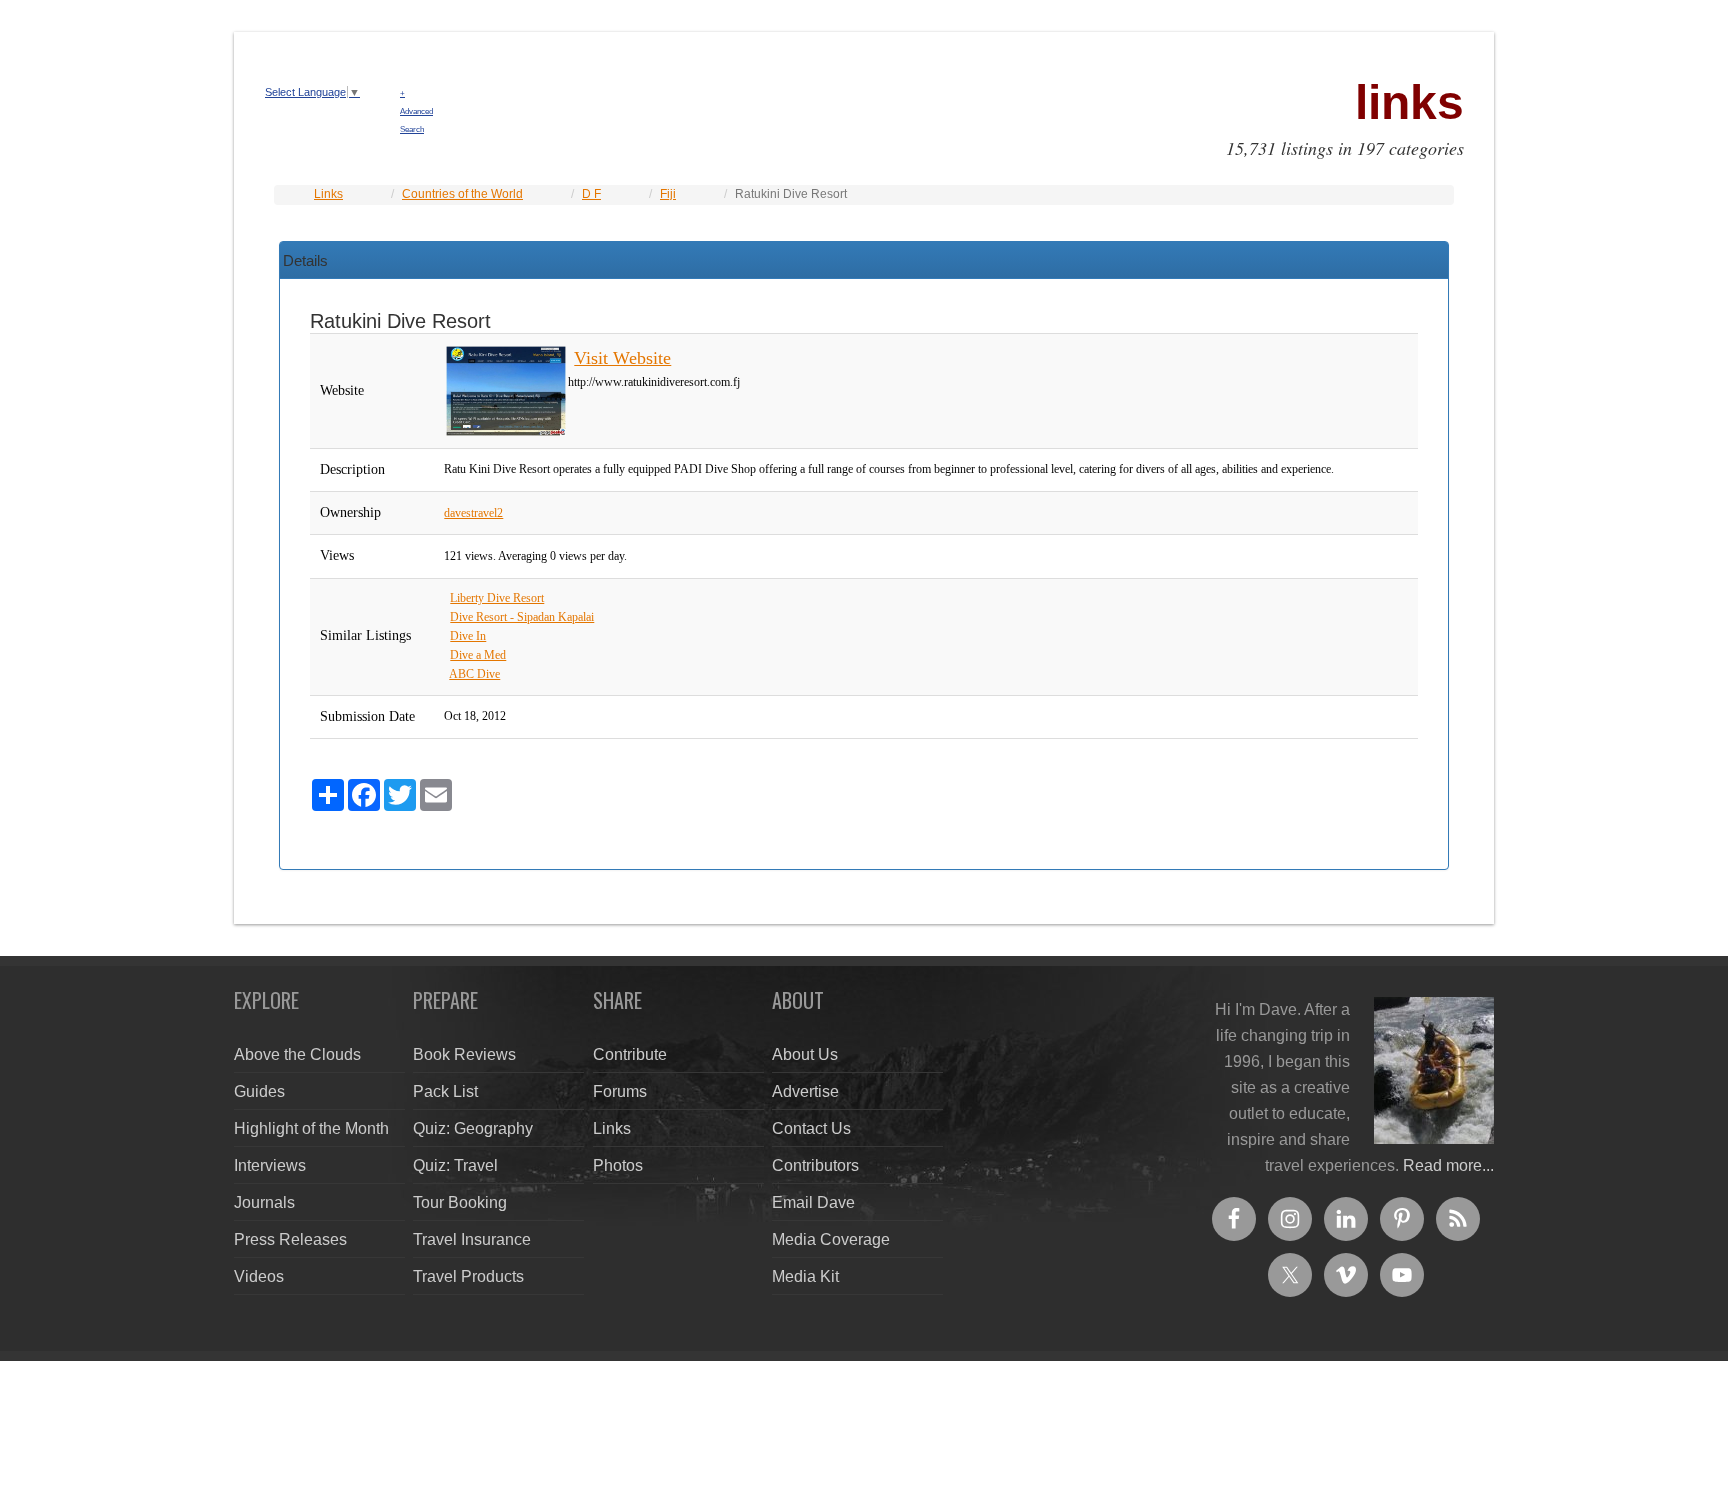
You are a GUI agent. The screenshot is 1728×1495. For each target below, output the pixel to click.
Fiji (668, 194)
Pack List (445, 1091)
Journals (264, 1202)
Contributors (815, 1165)
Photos (618, 1165)
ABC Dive (474, 674)
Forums (620, 1091)
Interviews (270, 1165)
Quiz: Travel (455, 1165)
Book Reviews (464, 1054)
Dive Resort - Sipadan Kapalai (522, 617)
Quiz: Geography (473, 1128)
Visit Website (622, 358)
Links (328, 194)
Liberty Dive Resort (497, 598)
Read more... (1448, 1165)
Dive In (468, 636)
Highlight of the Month (311, 1128)
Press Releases (290, 1239)
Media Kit (805, 1276)
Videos (259, 1276)
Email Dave (813, 1202)
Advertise (805, 1091)
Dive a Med (478, 655)
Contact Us (811, 1128)
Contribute (630, 1054)
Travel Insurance (472, 1239)
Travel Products (468, 1276)
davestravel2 (473, 513)
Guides (259, 1091)
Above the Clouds (297, 1054)
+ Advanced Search (416, 111)
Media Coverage (831, 1239)
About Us (805, 1054)
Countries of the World (462, 194)
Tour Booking (460, 1202)
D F (591, 194)
